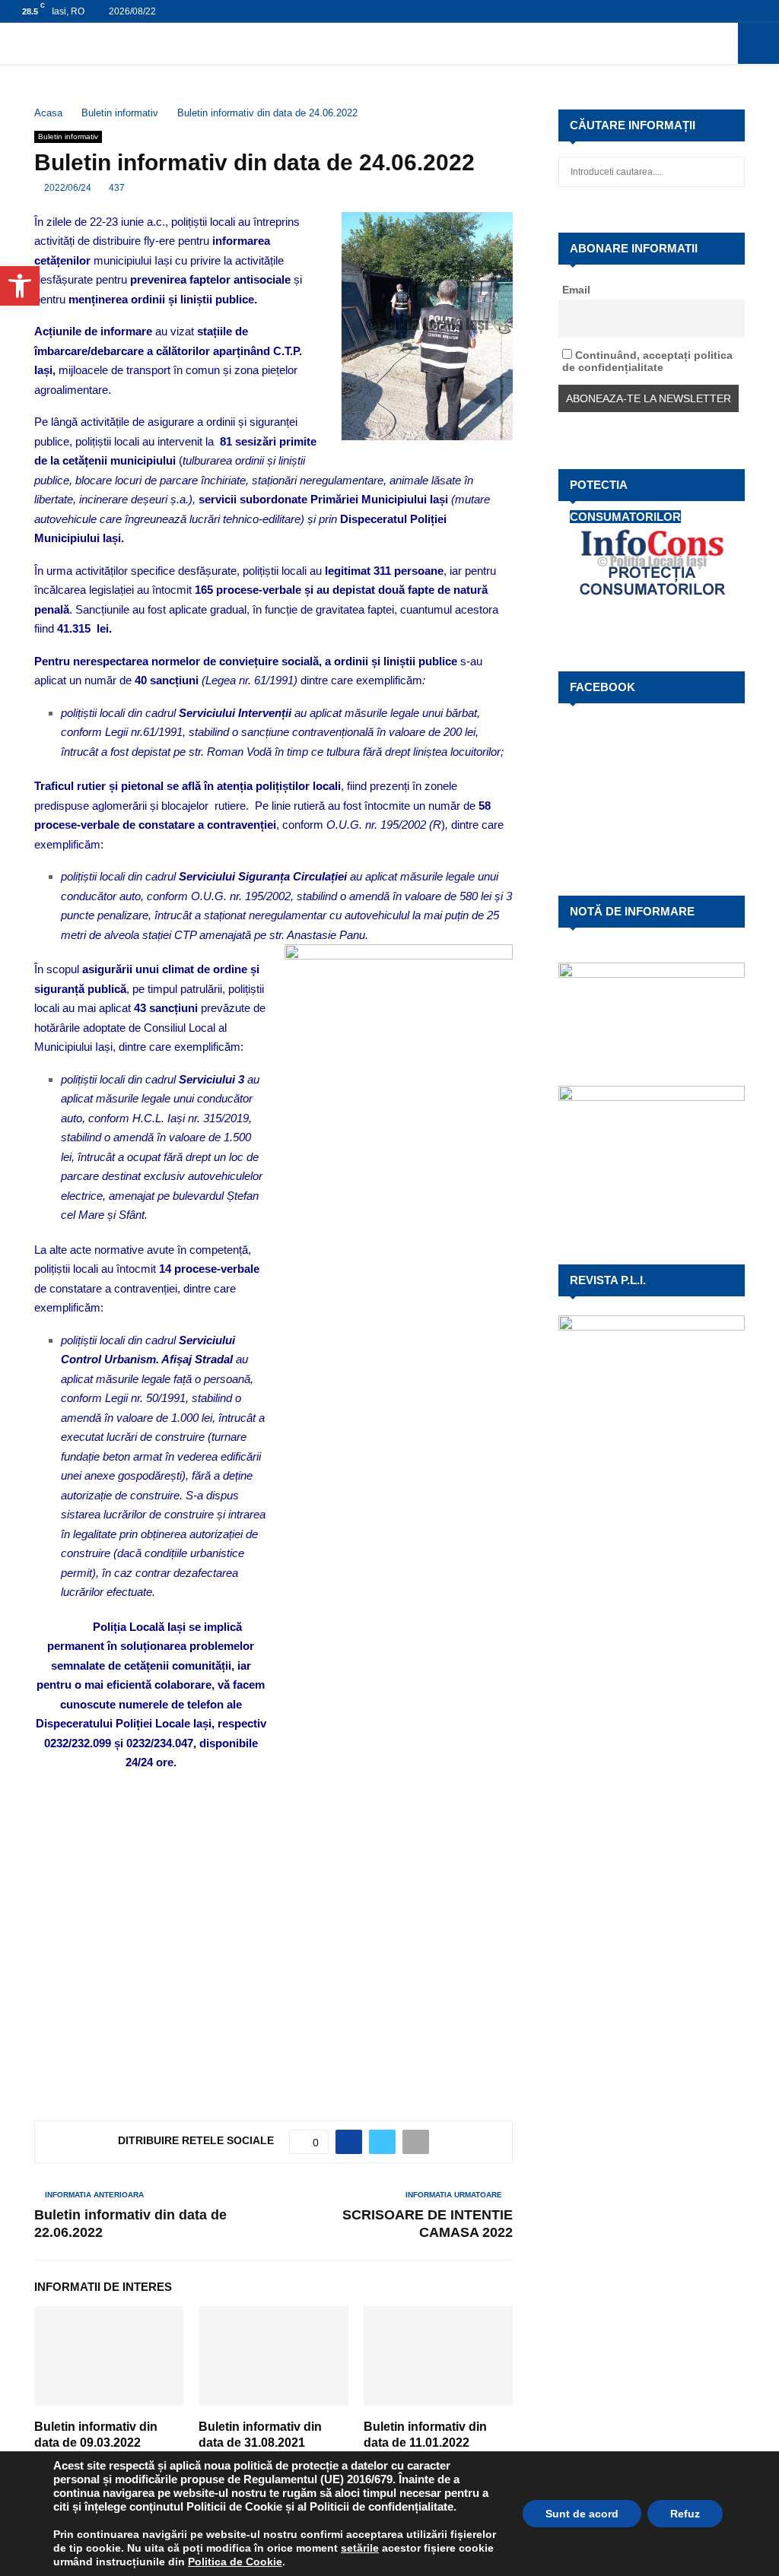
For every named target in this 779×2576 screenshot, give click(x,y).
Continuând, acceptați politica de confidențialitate (647, 361)
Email (576, 290)
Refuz (685, 2514)
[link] (360, 2548)
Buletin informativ (68, 136)
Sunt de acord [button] (582, 2514)
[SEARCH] (729, 172)
